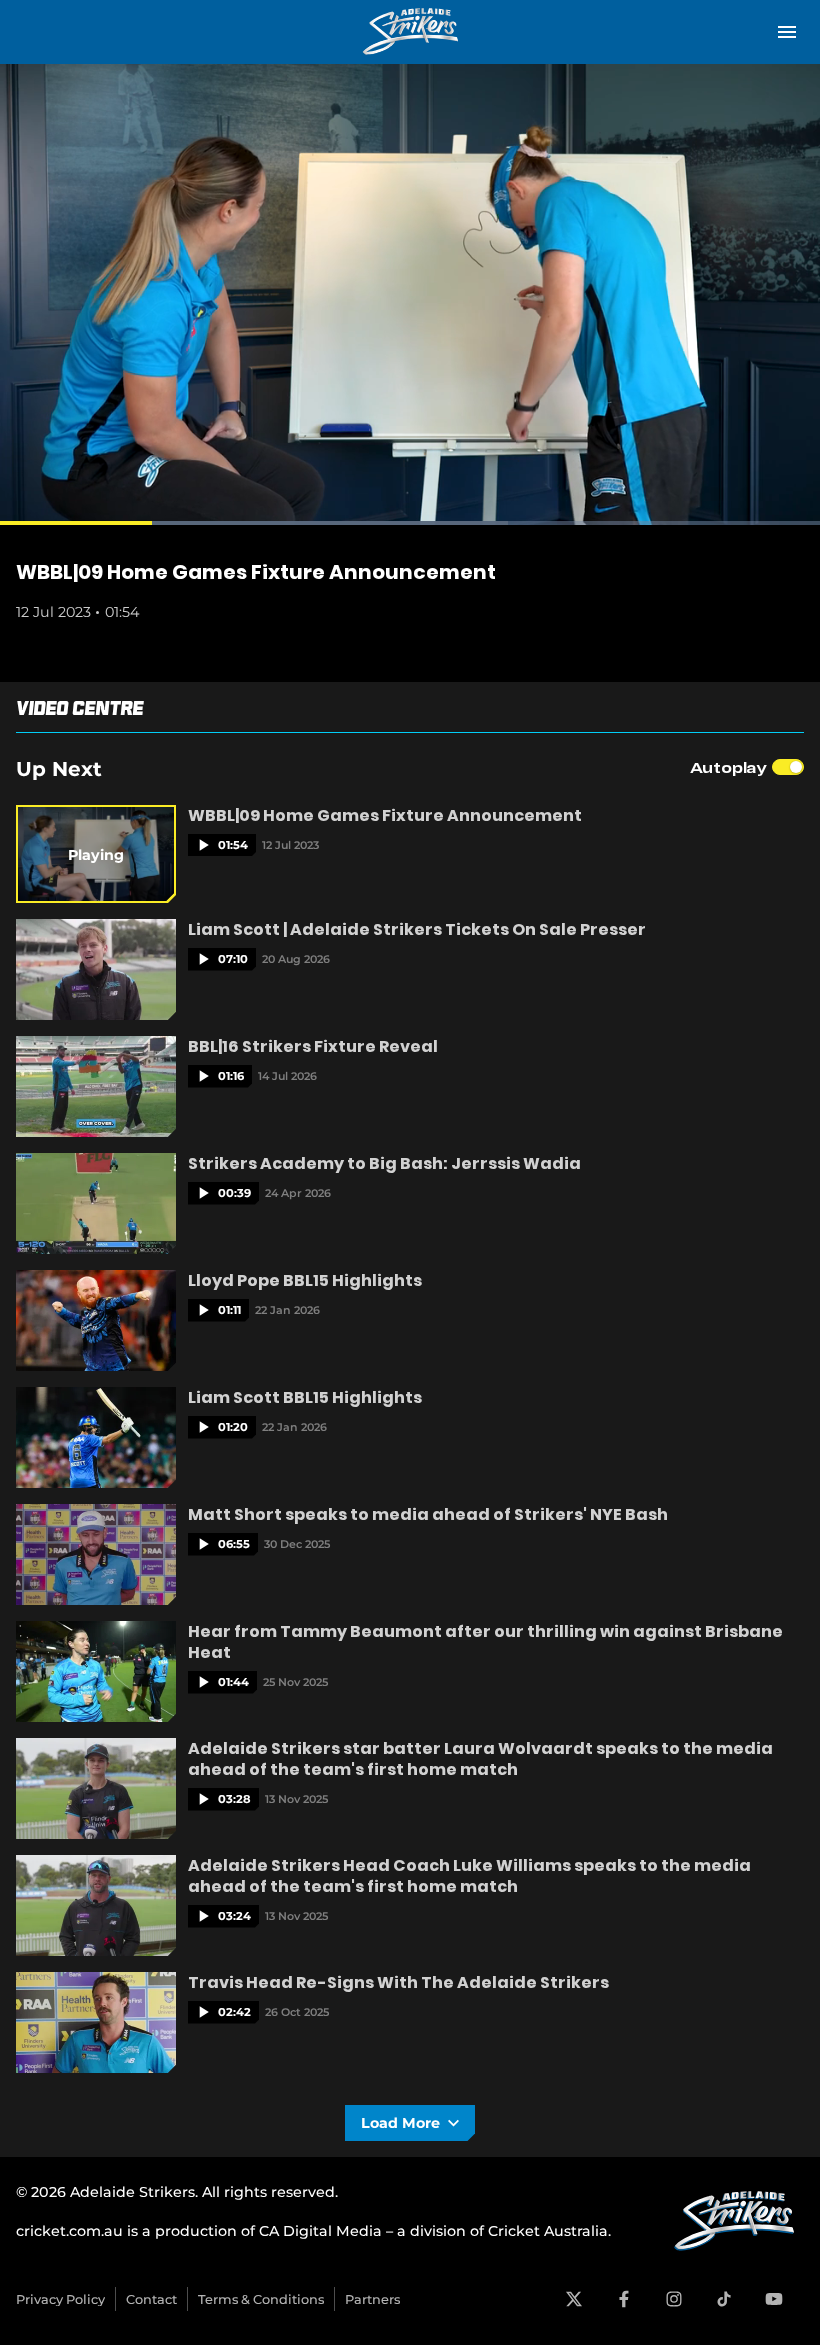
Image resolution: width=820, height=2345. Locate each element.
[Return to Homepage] (410, 32)
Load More (401, 2123)
